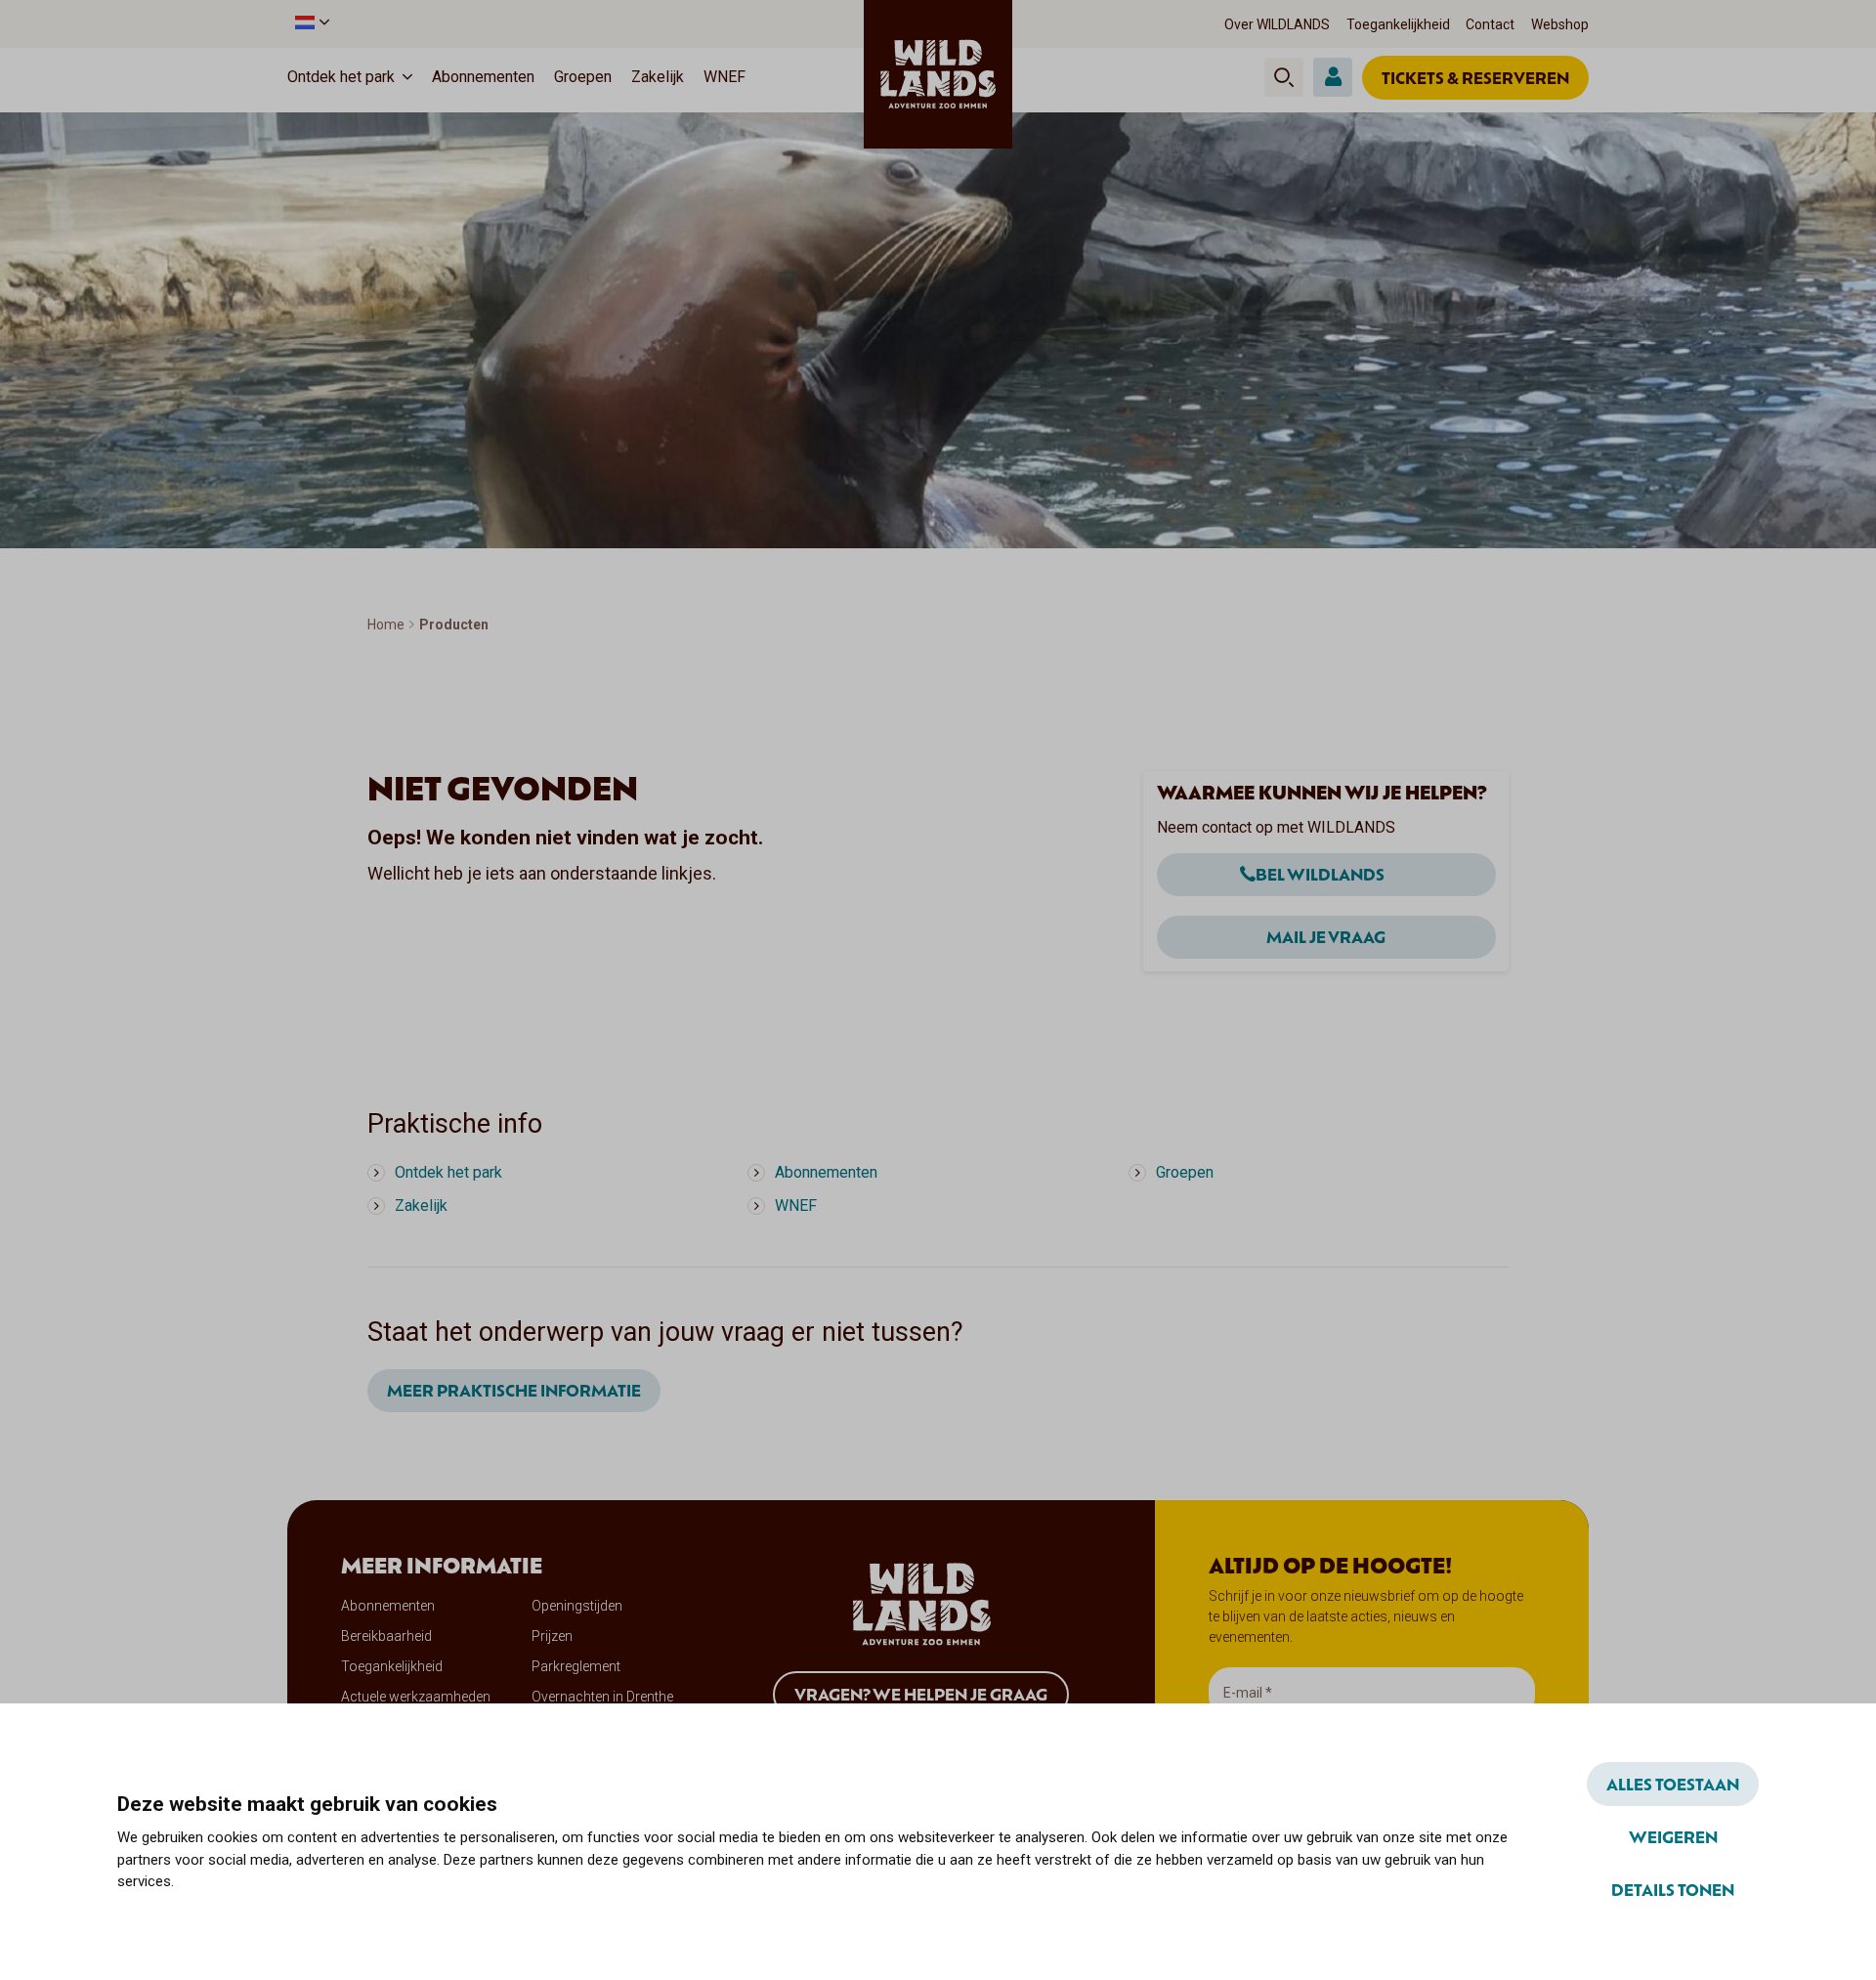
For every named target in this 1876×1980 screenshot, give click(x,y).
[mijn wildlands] (1333, 77)
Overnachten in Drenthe (602, 1697)
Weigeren (1673, 1836)
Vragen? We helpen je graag (921, 1694)
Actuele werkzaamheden (416, 1697)
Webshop (1560, 24)
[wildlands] (938, 74)
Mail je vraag (1326, 936)
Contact (1490, 24)
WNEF (725, 77)
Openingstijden (577, 1606)
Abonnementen (483, 77)
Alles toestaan (1673, 1784)
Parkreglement (576, 1666)
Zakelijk (658, 77)
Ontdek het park (341, 77)
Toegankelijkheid (1398, 24)
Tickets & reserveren (1475, 77)
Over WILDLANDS (1277, 24)
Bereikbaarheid (386, 1636)
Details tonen (1673, 1889)
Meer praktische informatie (514, 1390)
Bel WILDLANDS (1320, 874)
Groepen (583, 77)
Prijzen (552, 1636)
